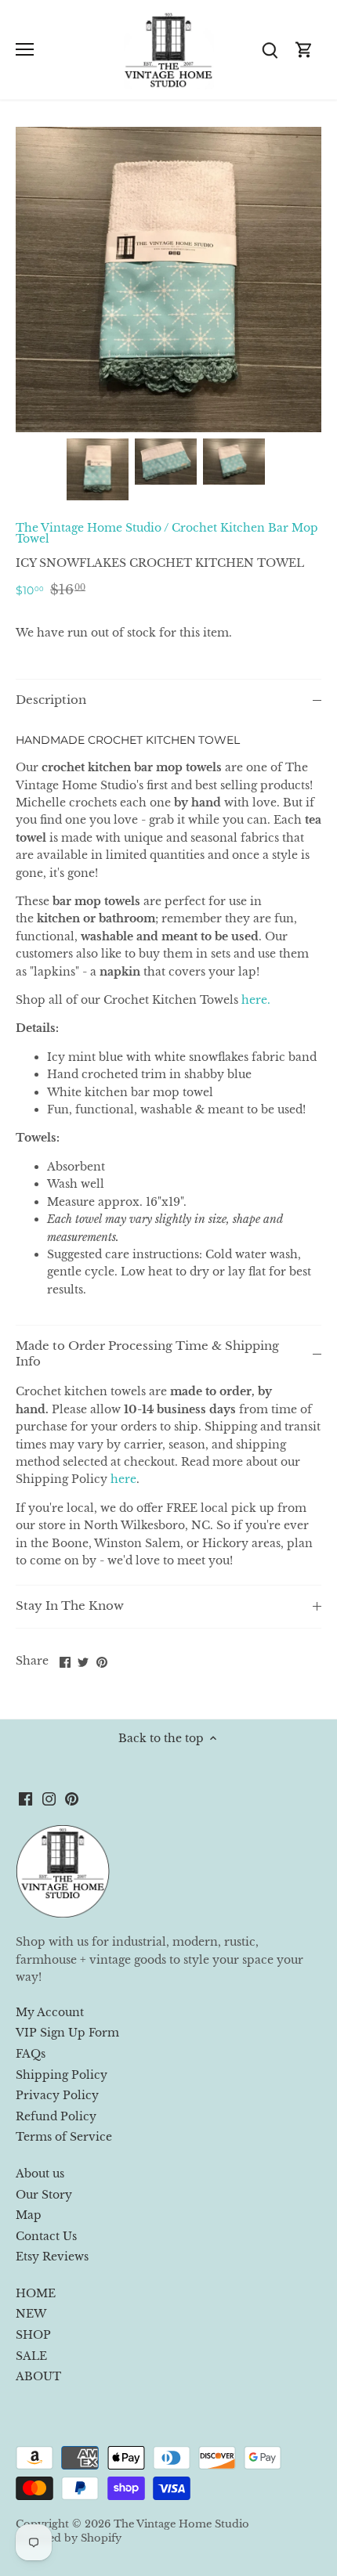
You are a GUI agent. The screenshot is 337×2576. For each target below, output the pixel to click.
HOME (36, 2293)
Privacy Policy (57, 2095)
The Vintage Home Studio (89, 528)
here (123, 1479)
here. (256, 1000)
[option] (98, 469)
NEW (31, 2314)
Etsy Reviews (52, 2257)
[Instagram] (49, 1799)
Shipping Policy (62, 2075)
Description (51, 700)
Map (29, 2215)
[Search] (270, 50)
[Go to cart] (304, 50)
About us (40, 2174)
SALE (31, 2356)
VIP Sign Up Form (67, 2033)
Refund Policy (56, 2116)
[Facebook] (25, 1799)
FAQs (31, 2054)
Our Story (44, 2195)
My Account (50, 2012)
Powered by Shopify (69, 2538)
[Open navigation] (25, 49)
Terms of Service (64, 2137)
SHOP (33, 2335)
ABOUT (38, 2376)
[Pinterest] (72, 1799)
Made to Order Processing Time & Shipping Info (147, 1354)
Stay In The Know (70, 1606)
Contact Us (46, 2236)
